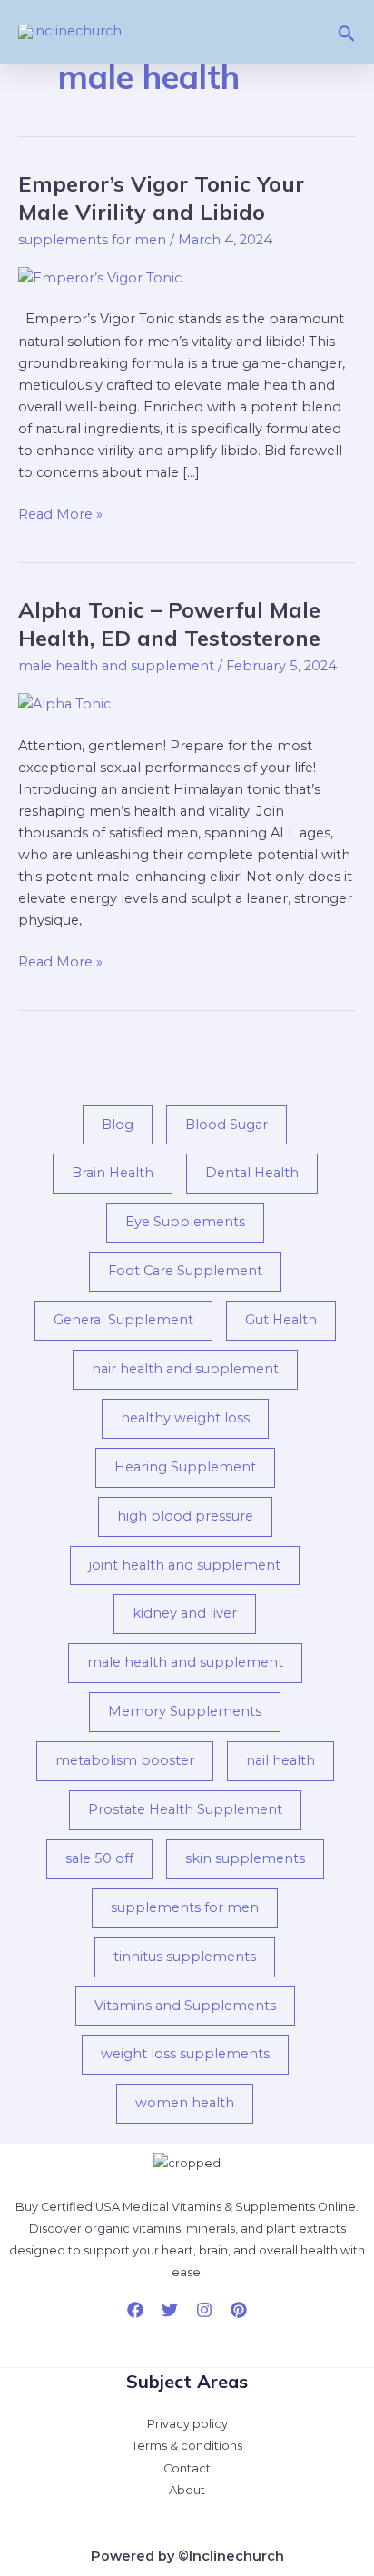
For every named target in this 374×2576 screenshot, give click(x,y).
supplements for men (92, 240)
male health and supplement (116, 666)
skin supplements (245, 1858)
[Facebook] (135, 2310)
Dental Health (252, 1173)
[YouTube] (239, 2310)
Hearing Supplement (185, 1467)
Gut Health (281, 1320)
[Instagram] (204, 2310)
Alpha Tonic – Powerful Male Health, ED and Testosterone (169, 624)
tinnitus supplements (185, 1957)
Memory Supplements (185, 1711)
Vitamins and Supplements (185, 2006)
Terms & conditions (187, 2446)
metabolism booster (125, 1760)
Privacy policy (187, 2424)
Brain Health (113, 1173)
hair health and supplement (185, 1369)
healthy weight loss (185, 1418)
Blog (118, 1125)
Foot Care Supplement (185, 1271)
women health (185, 2103)
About (187, 2490)
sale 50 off (99, 1858)
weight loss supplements (185, 2054)
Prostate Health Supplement (185, 1809)
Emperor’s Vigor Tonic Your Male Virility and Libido (161, 198)
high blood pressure (185, 1516)
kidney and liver (185, 1613)
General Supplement (123, 1320)
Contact (187, 2468)
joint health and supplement (185, 1565)
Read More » (60, 513)
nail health (280, 1760)
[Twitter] (170, 2310)
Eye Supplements (185, 1222)
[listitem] (187, 2240)
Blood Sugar (226, 1125)
